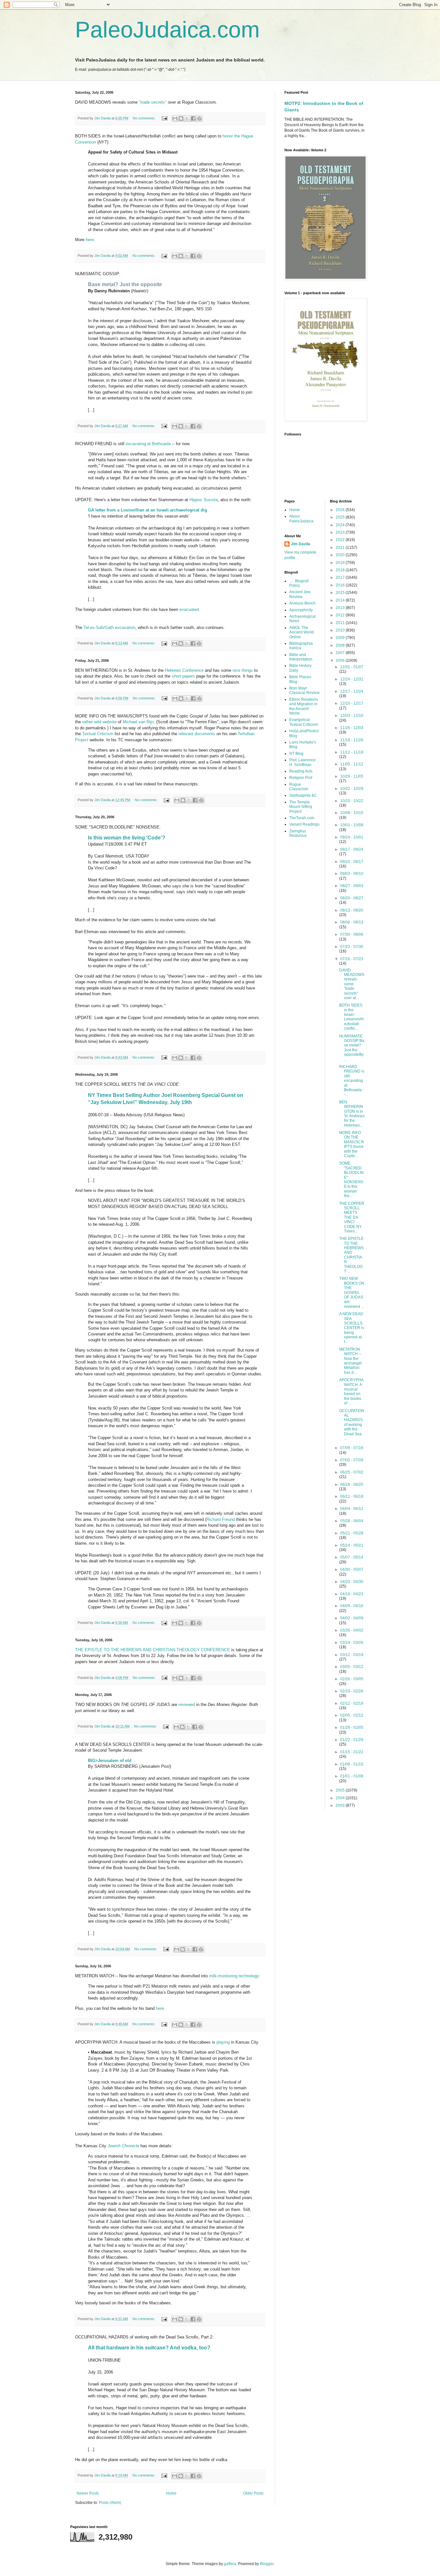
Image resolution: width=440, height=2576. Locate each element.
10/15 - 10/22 (352, 801)
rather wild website (99, 722)
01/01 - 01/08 (352, 1776)
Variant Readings (304, 824)
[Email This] (175, 118)
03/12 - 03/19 (352, 1655)
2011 (341, 623)
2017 (341, 577)
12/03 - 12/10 (352, 716)
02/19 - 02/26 (352, 1691)
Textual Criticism (98, 734)
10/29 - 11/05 (352, 776)
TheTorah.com (302, 818)
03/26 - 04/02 (352, 1630)
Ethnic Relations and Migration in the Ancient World (304, 706)
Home (171, 2493)
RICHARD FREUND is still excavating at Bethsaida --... (352, 1081)
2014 (341, 600)
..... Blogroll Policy (299, 583)
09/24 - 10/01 (352, 837)
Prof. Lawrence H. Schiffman (302, 762)
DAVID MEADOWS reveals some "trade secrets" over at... (352, 984)
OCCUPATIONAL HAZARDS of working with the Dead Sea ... (352, 1425)
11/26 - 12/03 (352, 728)
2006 (341, 660)
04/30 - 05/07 (352, 1569)
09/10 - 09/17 (352, 862)
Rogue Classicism (299, 787)
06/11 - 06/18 (352, 1496)
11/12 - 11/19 (352, 752)
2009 (341, 638)
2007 (341, 653)
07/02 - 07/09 (352, 1460)
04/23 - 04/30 (352, 1582)
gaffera (230, 2564)
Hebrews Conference (184, 670)
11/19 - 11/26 (352, 740)
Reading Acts (301, 771)
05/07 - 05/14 (352, 1557)
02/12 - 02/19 (352, 1703)
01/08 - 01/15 (352, 1764)
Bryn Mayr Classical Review (304, 690)
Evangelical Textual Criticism (304, 722)
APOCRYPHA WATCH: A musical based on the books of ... (351, 1391)
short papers (183, 676)
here (90, 240)
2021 (341, 548)
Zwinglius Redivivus (298, 833)
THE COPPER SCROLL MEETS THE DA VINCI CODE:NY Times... (352, 1217)
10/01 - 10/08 (352, 825)
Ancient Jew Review (300, 594)
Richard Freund (221, 1519)
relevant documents (197, 734)
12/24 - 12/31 (352, 679)
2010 (341, 630)
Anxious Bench (302, 603)
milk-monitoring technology (234, 1976)
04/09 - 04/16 (352, 1606)
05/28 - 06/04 (352, 1521)
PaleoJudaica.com (167, 30)
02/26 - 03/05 (352, 1679)
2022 (341, 540)
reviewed (187, 1705)
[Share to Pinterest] (199, 118)
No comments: (145, 118)
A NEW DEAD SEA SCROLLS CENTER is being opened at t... (352, 1328)
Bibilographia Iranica (301, 646)
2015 (341, 593)
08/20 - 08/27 (352, 898)
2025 (341, 517)
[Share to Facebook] (193, 118)
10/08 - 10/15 (352, 813)
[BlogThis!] (181, 118)
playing (223, 2042)
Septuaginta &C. (304, 795)
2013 (341, 608)
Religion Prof (301, 778)
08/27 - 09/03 (352, 886)
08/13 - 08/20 (352, 910)
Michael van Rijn (138, 722)
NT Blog (296, 754)
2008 (341, 645)
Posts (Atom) (110, 2503)
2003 (341, 1805)
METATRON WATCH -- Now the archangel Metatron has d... (350, 1361)
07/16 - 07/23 (352, 959)
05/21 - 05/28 (352, 1533)
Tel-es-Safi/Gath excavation (109, 628)
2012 (341, 615)
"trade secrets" (153, 102)
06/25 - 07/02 (352, 1472)
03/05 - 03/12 (352, 1667)
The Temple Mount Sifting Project (301, 807)
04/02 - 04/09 (352, 1618)
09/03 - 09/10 (352, 874)
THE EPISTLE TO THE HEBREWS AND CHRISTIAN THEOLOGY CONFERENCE (153, 1650)
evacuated (189, 609)
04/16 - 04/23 (352, 1594)
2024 (341, 525)
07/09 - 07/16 (352, 1448)
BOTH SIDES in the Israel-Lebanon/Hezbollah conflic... (351, 1017)
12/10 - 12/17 (352, 703)
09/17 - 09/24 (352, 849)
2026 (341, 510)
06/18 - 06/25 (352, 1485)
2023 (341, 532)
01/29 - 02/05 (352, 1728)
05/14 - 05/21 (352, 1545)
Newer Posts (88, 2493)
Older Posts (253, 2493)
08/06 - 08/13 (352, 922)
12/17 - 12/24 (352, 691)
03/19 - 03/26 (352, 1643)
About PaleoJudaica (301, 519)
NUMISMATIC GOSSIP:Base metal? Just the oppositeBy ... (352, 1048)
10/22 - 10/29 (352, 789)
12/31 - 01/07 (352, 667)
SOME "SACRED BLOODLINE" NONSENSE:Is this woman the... (351, 1180)
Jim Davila (301, 544)
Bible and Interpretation (301, 657)
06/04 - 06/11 (352, 1509)
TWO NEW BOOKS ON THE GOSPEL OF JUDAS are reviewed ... (352, 1292)
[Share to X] (187, 118)
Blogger (267, 2564)
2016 (341, 585)
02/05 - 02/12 (352, 1715)
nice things (243, 670)
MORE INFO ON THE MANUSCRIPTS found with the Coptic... (352, 1144)
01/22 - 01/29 (352, 1740)
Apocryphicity (301, 610)
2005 (341, 1790)
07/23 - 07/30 (352, 947)
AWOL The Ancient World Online (301, 632)
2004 (341, 1798)
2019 (341, 563)
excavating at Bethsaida (148, 444)
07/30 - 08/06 (352, 934)
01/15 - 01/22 (352, 1752)
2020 (341, 555)
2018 (341, 570)
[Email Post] (164, 118)
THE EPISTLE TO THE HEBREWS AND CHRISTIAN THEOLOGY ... (351, 1255)
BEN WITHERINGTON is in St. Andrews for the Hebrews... (352, 1114)
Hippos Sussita (204, 500)
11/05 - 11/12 (352, 764)
